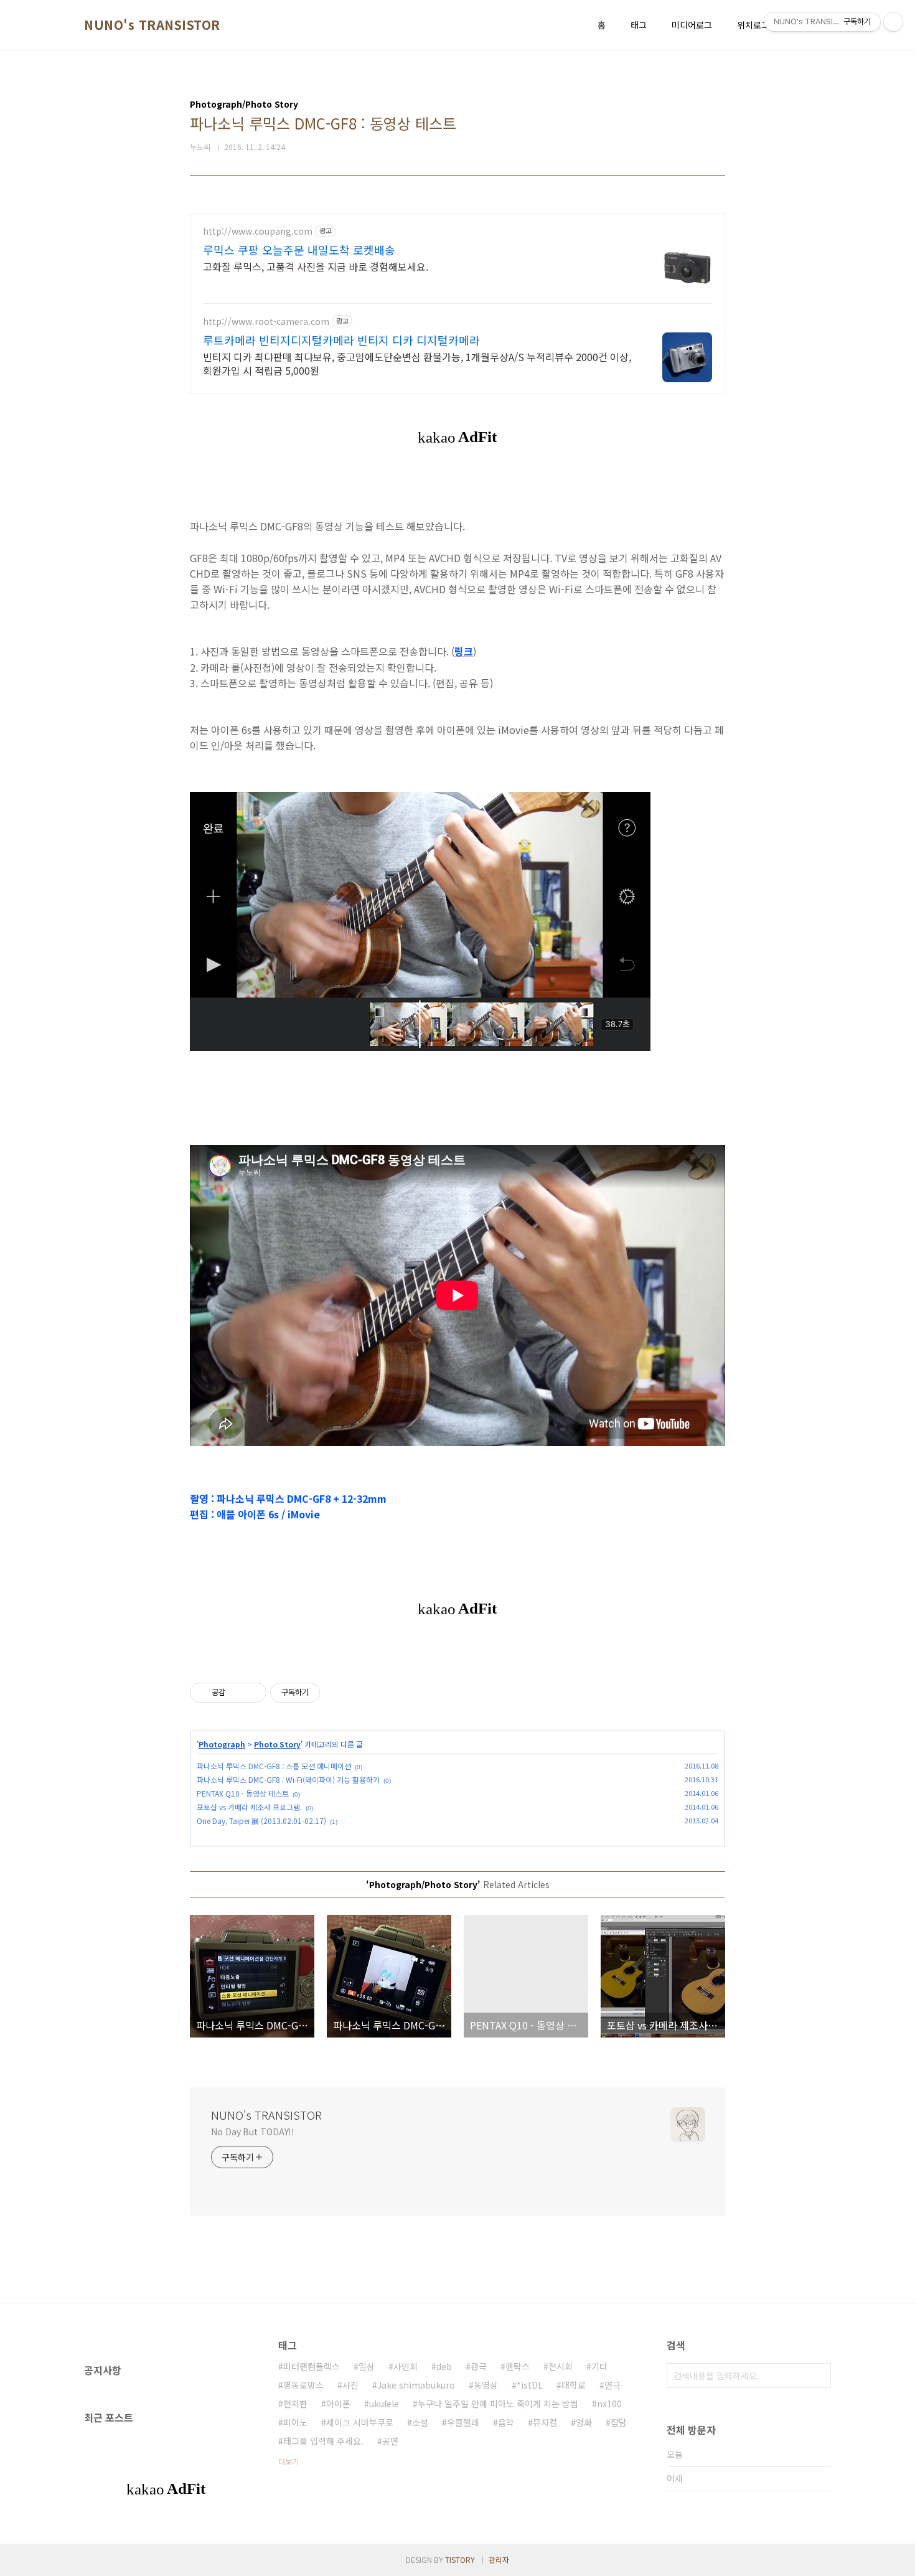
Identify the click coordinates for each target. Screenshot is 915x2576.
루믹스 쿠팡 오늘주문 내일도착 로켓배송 (299, 250)
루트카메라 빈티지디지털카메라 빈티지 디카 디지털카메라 (341, 340)
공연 (390, 2441)
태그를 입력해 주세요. (323, 2441)
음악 (506, 2422)
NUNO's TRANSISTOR (152, 25)
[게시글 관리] (252, 1693)
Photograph (222, 1744)
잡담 (619, 2422)
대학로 (574, 2385)
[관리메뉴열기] (893, 22)
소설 (420, 2422)
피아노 (295, 2422)
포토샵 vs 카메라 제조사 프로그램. (249, 1807)
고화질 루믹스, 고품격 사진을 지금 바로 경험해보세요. (316, 266)
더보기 (289, 2461)
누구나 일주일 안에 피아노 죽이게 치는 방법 (498, 2404)
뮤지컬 (545, 2422)
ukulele (384, 2404)
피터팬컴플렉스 (312, 2366)
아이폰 (338, 2404)
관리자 (499, 2560)
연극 (612, 2385)
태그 (639, 25)
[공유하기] (237, 1693)
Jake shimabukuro (416, 2385)
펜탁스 (518, 2366)
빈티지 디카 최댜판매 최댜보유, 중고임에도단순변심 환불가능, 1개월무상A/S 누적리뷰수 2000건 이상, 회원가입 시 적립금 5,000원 (417, 363)
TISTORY (460, 2560)
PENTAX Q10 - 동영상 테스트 (243, 1793)
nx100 (609, 2404)
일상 (367, 2366)
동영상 (486, 2385)
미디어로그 (692, 25)
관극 (479, 2366)
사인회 (406, 2366)
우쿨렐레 (463, 2422)
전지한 (295, 2404)
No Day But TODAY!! (253, 2132)
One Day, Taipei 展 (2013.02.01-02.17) (261, 1821)
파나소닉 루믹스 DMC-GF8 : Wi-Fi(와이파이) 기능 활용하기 (288, 1779)
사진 (350, 2385)
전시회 (561, 2366)
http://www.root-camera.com (266, 322)
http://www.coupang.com (258, 231)
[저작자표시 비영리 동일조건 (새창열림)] (337, 1693)
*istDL (530, 2385)
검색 (819, 2376)
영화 (584, 2422)
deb (444, 2366)
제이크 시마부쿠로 (360, 2422)
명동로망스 (303, 2385)
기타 (599, 2366)
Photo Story (277, 1744)
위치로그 (753, 25)
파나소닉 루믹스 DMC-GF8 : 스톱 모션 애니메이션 (274, 1766)
